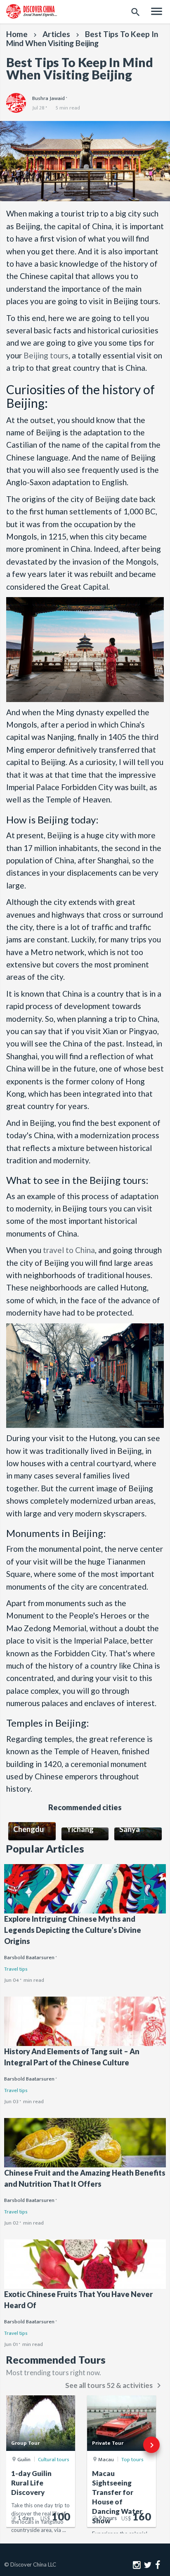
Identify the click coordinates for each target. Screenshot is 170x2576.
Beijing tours (46, 355)
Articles (56, 34)
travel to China (69, 1250)
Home (17, 34)
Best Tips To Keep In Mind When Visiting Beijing (82, 38)
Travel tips (16, 1969)
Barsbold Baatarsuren (29, 1958)
